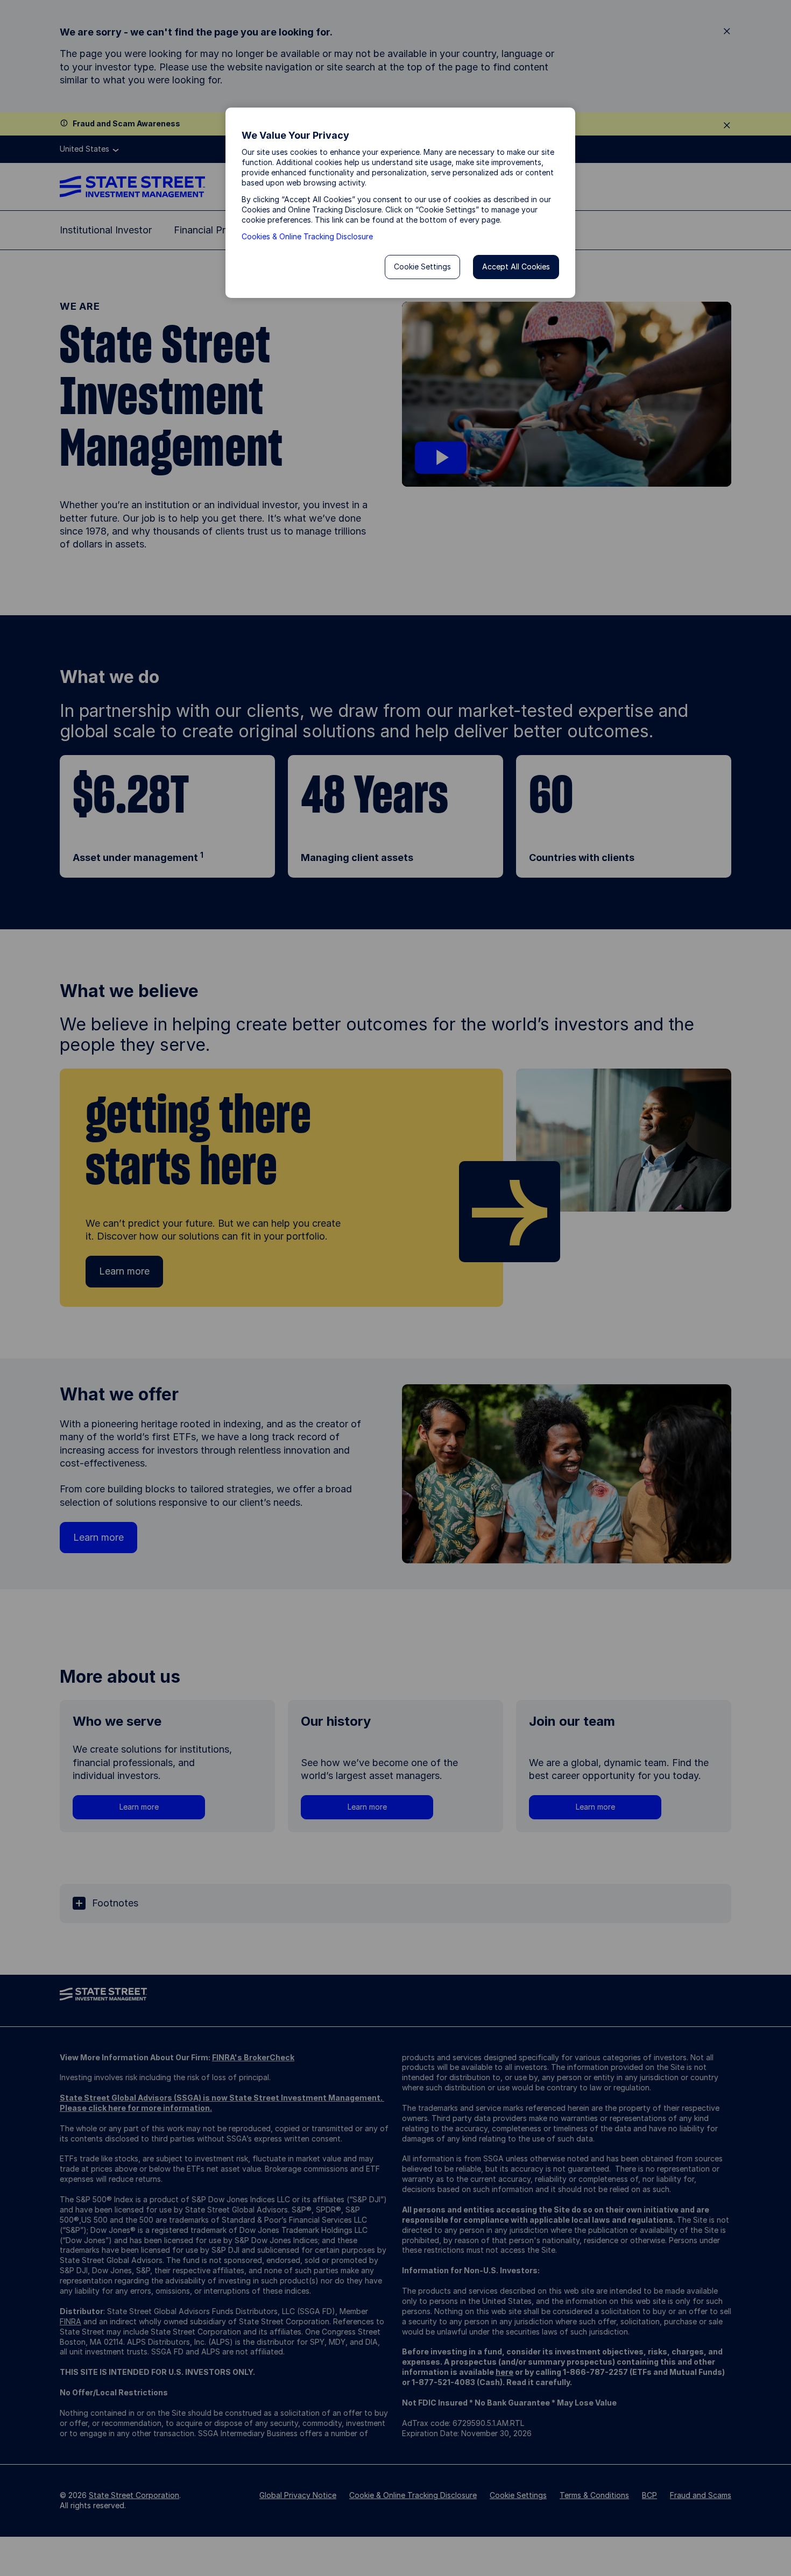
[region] (400, 203)
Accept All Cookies (516, 266)
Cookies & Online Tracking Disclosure (307, 236)
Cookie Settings (422, 266)
